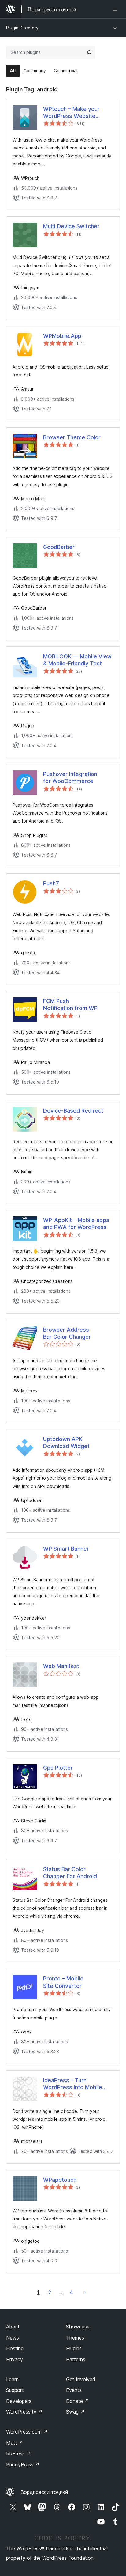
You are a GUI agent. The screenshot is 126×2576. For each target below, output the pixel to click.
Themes (75, 2338)
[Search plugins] (89, 52)
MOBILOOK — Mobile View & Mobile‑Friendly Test (77, 660)
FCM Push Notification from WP (70, 1004)
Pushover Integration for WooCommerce (70, 777)
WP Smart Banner (66, 1549)
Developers (19, 2401)
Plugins (74, 2348)
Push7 (51, 883)
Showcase (78, 2327)
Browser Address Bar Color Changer (67, 1333)
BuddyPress (23, 2464)
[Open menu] (116, 9)
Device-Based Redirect (73, 1111)
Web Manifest (61, 1666)
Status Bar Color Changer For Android (70, 1873)
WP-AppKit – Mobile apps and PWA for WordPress (76, 1224)
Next (85, 2292)
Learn (12, 2379)
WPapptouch (60, 2180)
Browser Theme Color (72, 437)
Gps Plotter (58, 1768)
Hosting (15, 2348)
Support (15, 2390)
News (13, 2338)
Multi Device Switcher (71, 226)
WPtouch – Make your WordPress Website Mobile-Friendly (71, 113)
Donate (78, 2401)
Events (74, 2390)
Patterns (76, 2359)
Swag (75, 2412)
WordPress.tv (24, 2412)
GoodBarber (59, 547)
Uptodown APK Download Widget (66, 1443)
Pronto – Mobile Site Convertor (63, 1982)
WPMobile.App (62, 336)
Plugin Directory (22, 28)
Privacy (15, 2359)
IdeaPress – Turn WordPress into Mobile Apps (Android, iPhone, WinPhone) (73, 2084)
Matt (15, 2443)
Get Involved (81, 2379)
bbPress (19, 2453)
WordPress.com (27, 2432)
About (13, 2327)
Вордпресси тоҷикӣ (44, 2492)
